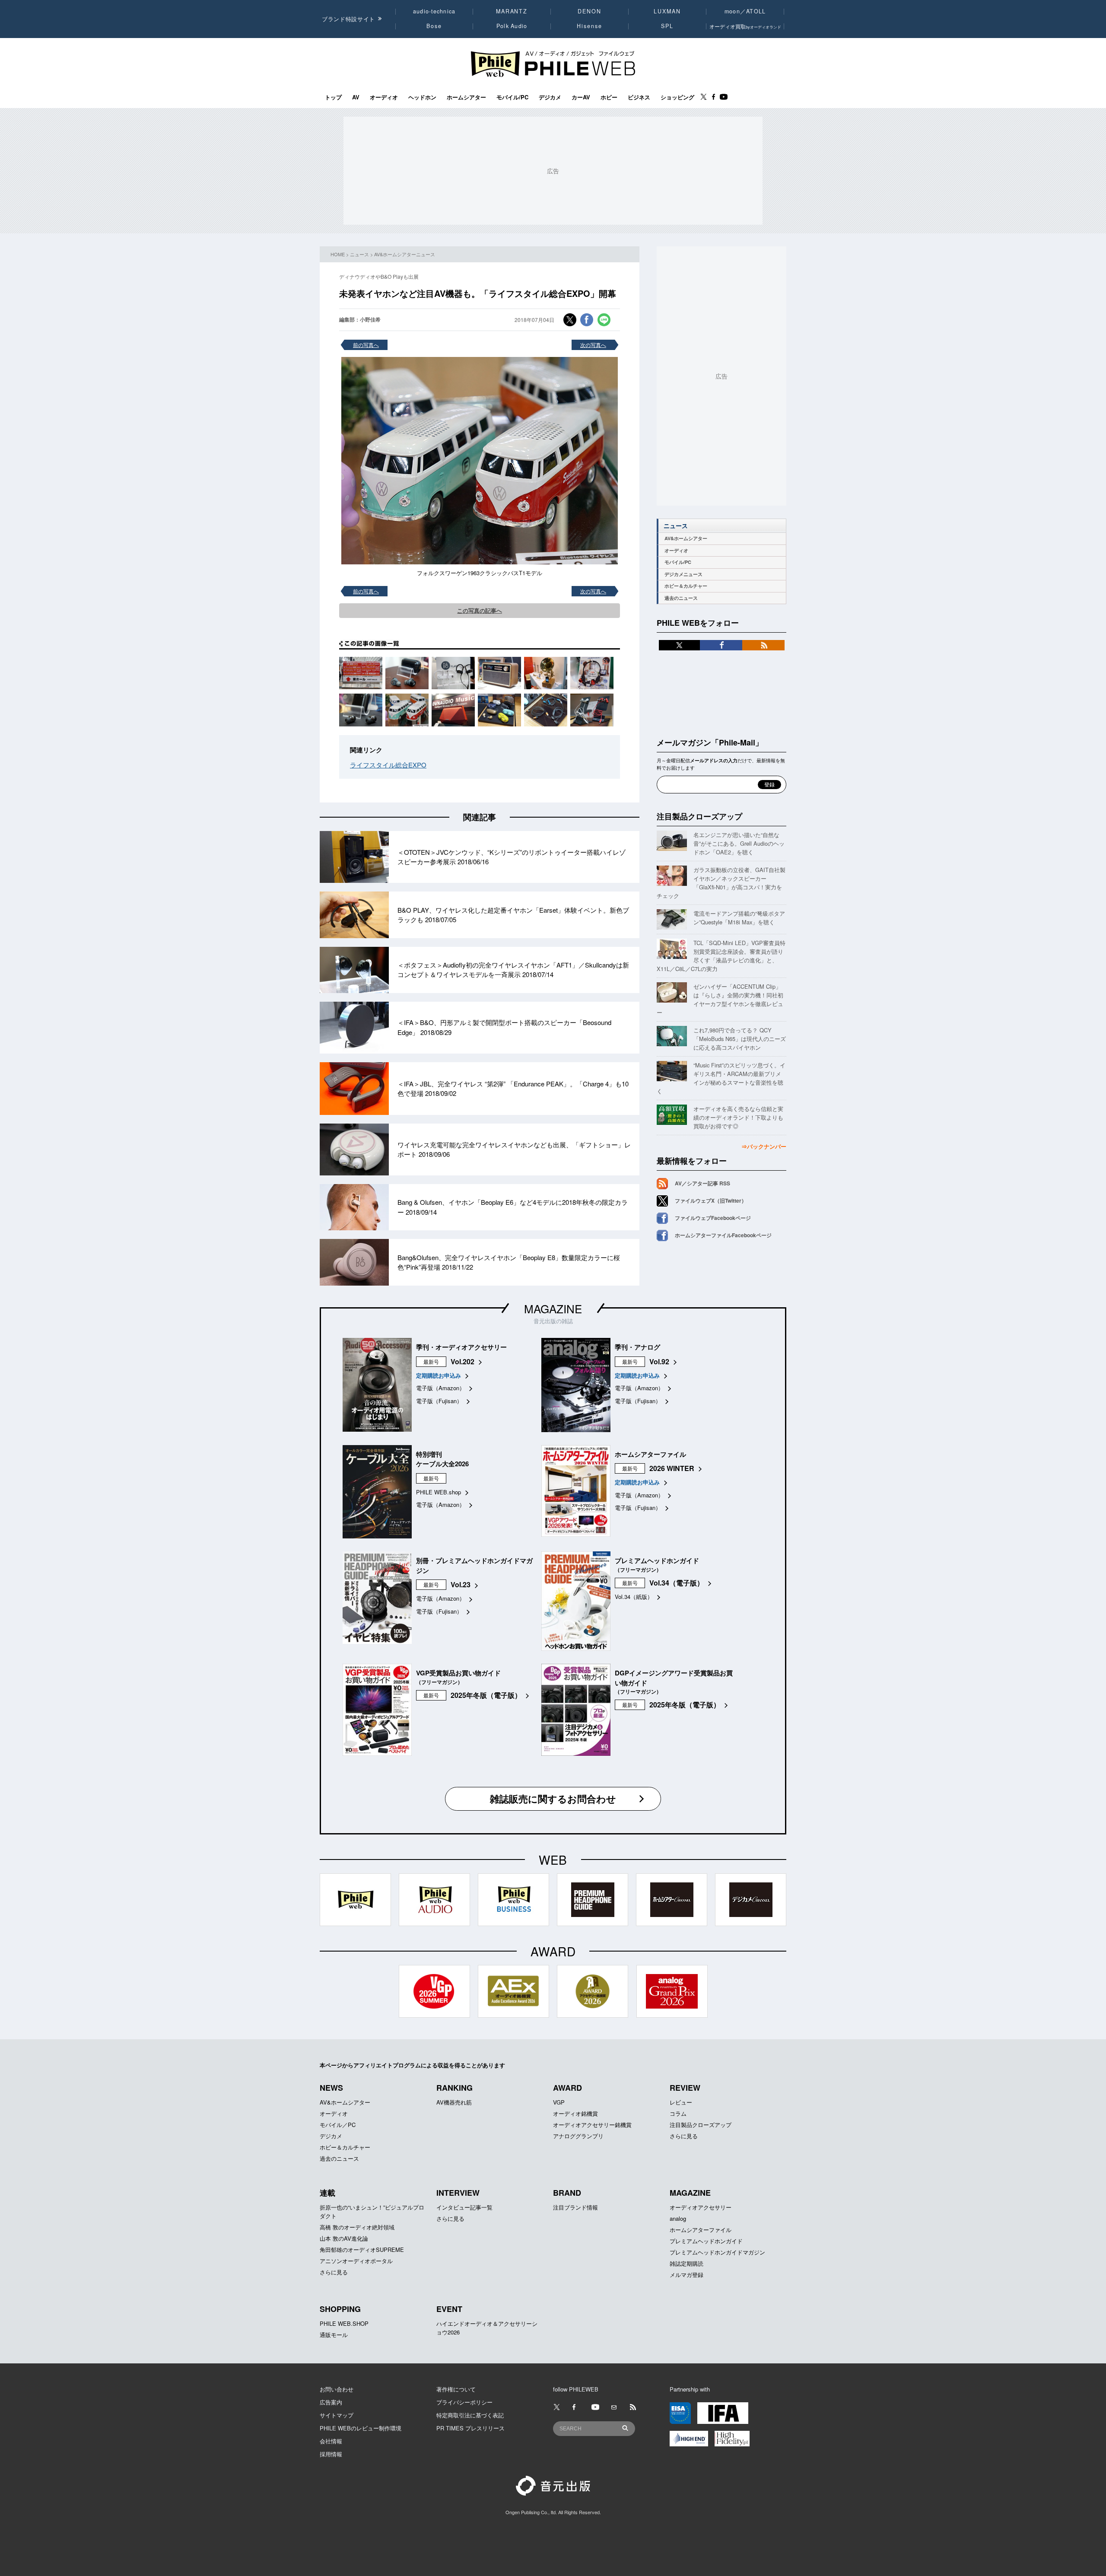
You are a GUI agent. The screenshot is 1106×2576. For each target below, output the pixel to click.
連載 (327, 2193)
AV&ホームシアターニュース (405, 254)
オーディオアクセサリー (701, 2207)
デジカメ (550, 97)
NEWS (331, 2088)
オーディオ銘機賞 (575, 2113)
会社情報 (331, 2441)
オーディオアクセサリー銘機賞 (592, 2125)
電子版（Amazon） (440, 1388)
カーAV (581, 97)
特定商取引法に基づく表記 (470, 2415)
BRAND (567, 2193)
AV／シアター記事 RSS (702, 1183)
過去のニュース (681, 598)
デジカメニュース (683, 574)
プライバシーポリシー (464, 2402)
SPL (667, 26)
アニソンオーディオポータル (356, 2261)
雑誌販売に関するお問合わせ (553, 1799)
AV (356, 97)
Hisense (589, 26)
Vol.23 (461, 1584)
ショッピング (677, 97)
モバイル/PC (512, 97)
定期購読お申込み (439, 1375)
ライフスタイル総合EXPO (388, 765)
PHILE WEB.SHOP (344, 2323)
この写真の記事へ (480, 610)
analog (678, 2218)
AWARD (567, 2088)
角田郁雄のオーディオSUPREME (362, 2250)
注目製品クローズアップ (699, 816)
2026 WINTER (672, 1468)
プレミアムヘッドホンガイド (706, 2241)
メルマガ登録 (686, 2275)
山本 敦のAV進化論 (344, 2238)
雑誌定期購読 (686, 2263)
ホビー (609, 97)
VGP (559, 2102)
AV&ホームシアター (686, 538)
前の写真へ (366, 345)
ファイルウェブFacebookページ (713, 1218)
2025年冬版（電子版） (486, 1695)
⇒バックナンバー (764, 1146)
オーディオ (384, 97)
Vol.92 (659, 1361)
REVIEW (685, 2088)
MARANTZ (512, 11)
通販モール (334, 2335)
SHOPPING (340, 2309)
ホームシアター (466, 97)
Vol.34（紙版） (634, 1597)
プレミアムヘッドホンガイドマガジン (717, 2252)
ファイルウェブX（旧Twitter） (711, 1200)
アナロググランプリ (578, 2136)
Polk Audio (512, 26)
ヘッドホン (422, 97)
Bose (434, 26)
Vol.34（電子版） (677, 1583)
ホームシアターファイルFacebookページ (723, 1235)
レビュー (681, 2102)
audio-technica (434, 11)
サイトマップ (337, 2415)
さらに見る (684, 2136)
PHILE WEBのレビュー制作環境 (361, 2428)
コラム (678, 2113)
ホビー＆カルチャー (686, 586)
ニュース (359, 254)
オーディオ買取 (745, 26)
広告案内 (331, 2402)
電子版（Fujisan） (439, 1401)
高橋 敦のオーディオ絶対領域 (357, 2227)
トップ (333, 97)
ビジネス (639, 97)
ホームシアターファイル (701, 2230)
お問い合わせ (337, 2389)
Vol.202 (462, 1361)
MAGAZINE (553, 1308)
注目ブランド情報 (575, 2207)
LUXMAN (667, 11)
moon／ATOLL (745, 11)
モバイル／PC (338, 2125)
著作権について (456, 2389)
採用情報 (331, 2454)
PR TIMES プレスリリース (470, 2428)
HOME (338, 254)
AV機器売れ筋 (454, 2102)
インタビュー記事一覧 (464, 2207)
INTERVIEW (458, 2193)
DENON (589, 11)
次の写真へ (593, 345)
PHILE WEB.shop (439, 1492)
